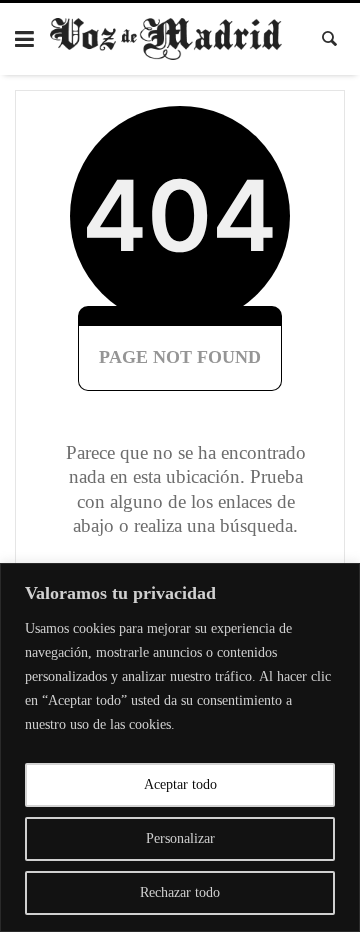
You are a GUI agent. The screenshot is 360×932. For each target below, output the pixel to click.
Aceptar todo (180, 784)
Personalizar (180, 838)
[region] (180, 747)
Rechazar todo (180, 892)
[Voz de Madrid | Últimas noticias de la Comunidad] (166, 39)
